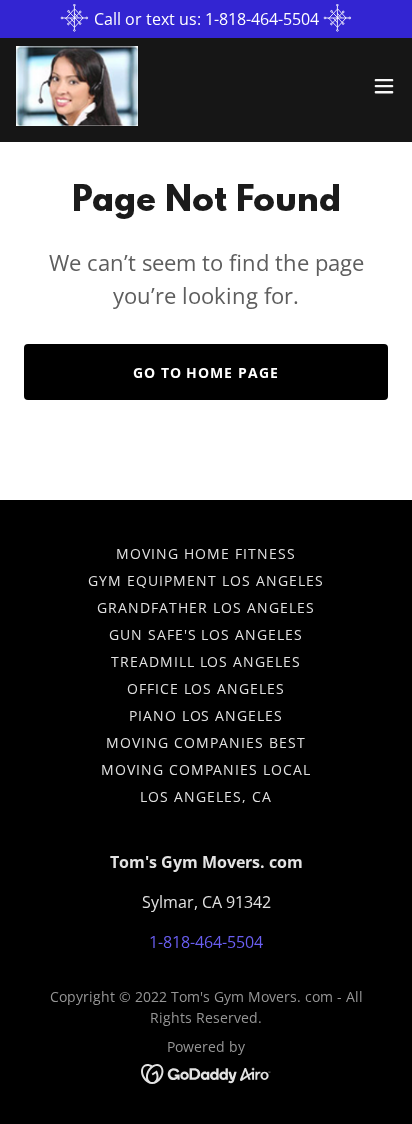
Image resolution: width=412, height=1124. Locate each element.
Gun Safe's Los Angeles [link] (206, 634)
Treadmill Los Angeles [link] (206, 661)
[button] (384, 86)
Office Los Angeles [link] (206, 688)
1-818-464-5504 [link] (206, 942)
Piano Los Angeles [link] (206, 715)
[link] (77, 86)
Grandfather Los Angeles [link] (206, 607)
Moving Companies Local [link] (206, 769)
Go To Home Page (206, 372)
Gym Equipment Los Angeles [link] (206, 580)
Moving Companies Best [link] (206, 742)
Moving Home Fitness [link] (206, 553)
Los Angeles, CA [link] (206, 796)
